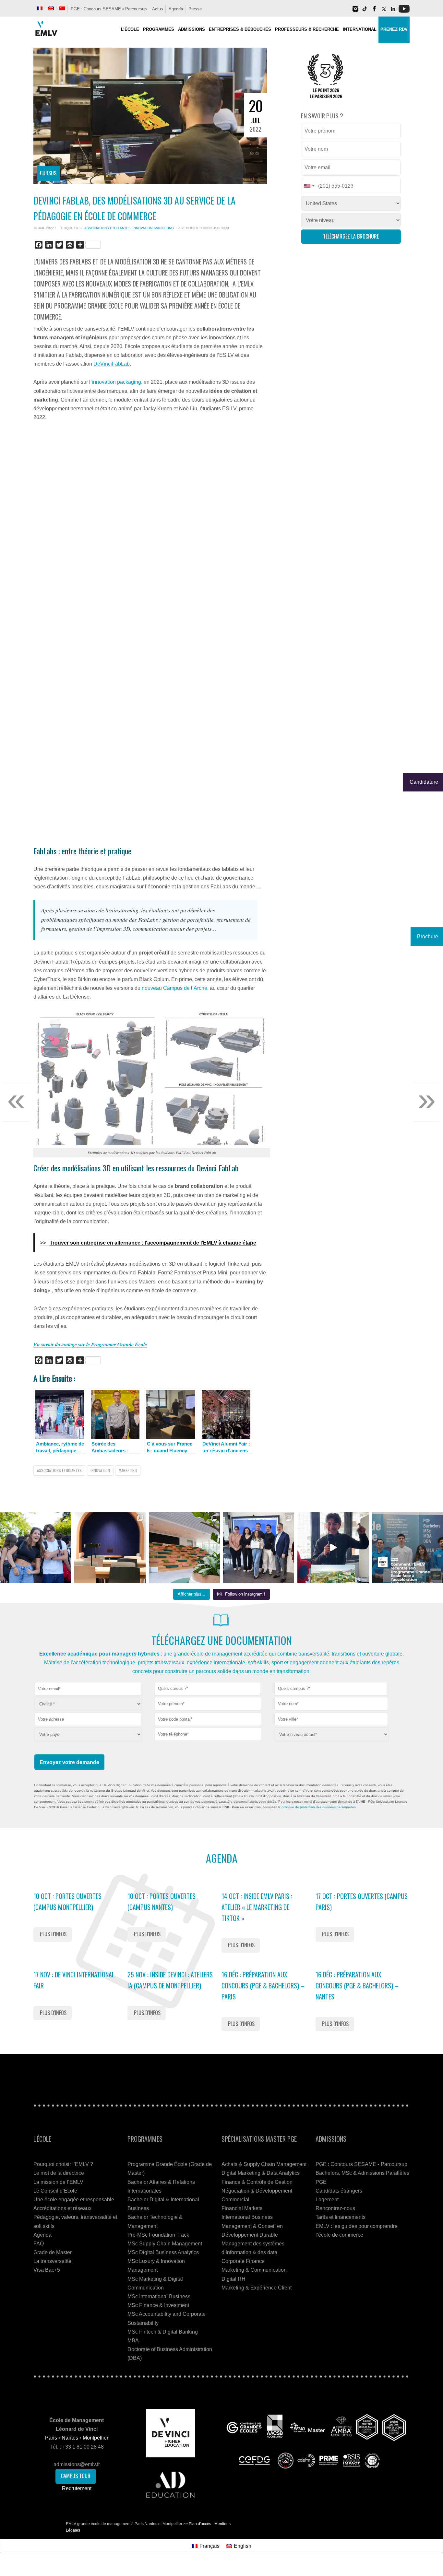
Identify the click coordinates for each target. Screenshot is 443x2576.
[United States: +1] (309, 186)
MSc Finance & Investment (158, 2305)
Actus (158, 9)
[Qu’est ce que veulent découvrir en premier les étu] (333, 1548)
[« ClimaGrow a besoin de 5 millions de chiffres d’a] (259, 1548)
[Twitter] (384, 11)
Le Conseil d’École (55, 2191)
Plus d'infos (53, 1934)
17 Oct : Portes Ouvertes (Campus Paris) (362, 1902)
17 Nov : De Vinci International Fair (74, 1980)
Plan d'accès (200, 2524)
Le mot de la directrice (59, 2173)
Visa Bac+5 (47, 2270)
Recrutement (77, 2488)
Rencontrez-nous (335, 2208)
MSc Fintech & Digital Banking (163, 2332)
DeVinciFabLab (112, 364)
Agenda (176, 9)
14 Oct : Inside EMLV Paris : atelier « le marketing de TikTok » (257, 1907)
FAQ (39, 2244)
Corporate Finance (243, 2261)
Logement (327, 2200)
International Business (247, 2217)
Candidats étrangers (339, 2191)
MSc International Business (159, 2296)
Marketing (164, 228)
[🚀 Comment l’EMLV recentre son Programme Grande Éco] (407, 1548)
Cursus (48, 173)
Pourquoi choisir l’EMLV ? (63, 2164)
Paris (51, 2438)
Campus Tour (76, 2476)
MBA (133, 2341)
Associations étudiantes (108, 228)
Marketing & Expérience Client (257, 2288)
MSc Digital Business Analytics (163, 2252)
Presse (195, 9)
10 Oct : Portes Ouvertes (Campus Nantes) (162, 1902)
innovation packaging (116, 382)
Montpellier (96, 2438)
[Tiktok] (365, 11)
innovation (143, 228)
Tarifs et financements (341, 2217)
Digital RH (233, 2279)
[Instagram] (355, 11)
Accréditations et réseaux (62, 2208)
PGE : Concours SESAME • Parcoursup (109, 9)
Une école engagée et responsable (74, 2200)
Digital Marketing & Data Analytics (261, 2173)
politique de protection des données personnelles (319, 1807)
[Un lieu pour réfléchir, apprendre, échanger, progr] (110, 1548)
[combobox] (207, 1689)
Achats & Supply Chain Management (264, 2164)
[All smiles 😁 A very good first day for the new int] (36, 1548)
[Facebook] (374, 11)
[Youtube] (404, 11)
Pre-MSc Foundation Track (158, 2235)
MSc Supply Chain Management (165, 2244)
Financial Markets (242, 2208)
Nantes (70, 2438)
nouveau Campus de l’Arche (174, 988)
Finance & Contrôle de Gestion (257, 2182)
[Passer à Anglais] (51, 8)
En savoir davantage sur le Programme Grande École (90, 1344)
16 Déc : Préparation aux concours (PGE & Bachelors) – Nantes (357, 1985)
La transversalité (52, 2261)
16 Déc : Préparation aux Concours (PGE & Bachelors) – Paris (263, 1985)
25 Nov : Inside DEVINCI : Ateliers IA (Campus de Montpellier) (170, 1980)
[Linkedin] (393, 11)
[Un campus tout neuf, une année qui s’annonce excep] (184, 1548)
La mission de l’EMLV (58, 2182)
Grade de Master (53, 2252)
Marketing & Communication (254, 2270)
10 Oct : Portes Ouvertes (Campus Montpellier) (67, 1902)
